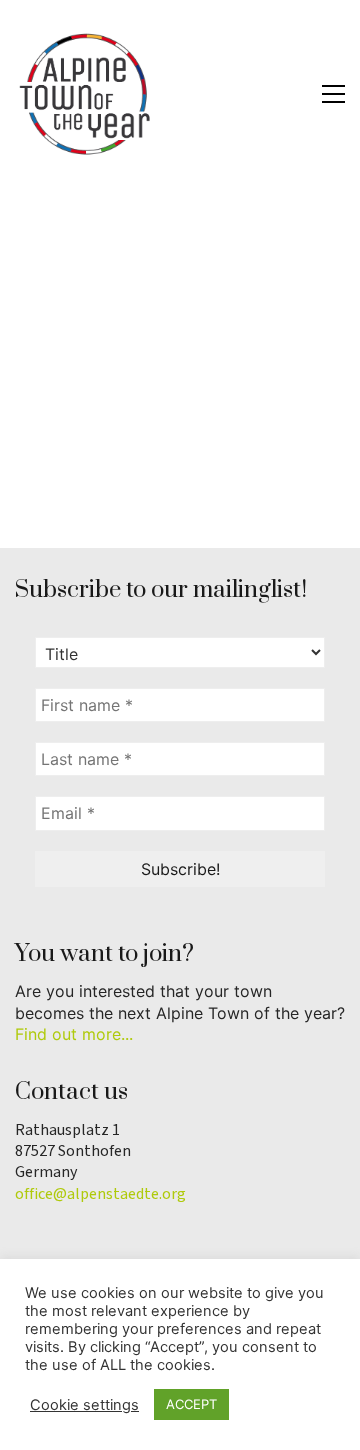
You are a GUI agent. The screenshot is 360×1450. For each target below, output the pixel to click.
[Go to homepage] (85, 94)
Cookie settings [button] (84, 1405)
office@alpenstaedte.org (100, 1194)
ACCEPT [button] (191, 1404)
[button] (333, 94)
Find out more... (74, 1034)
